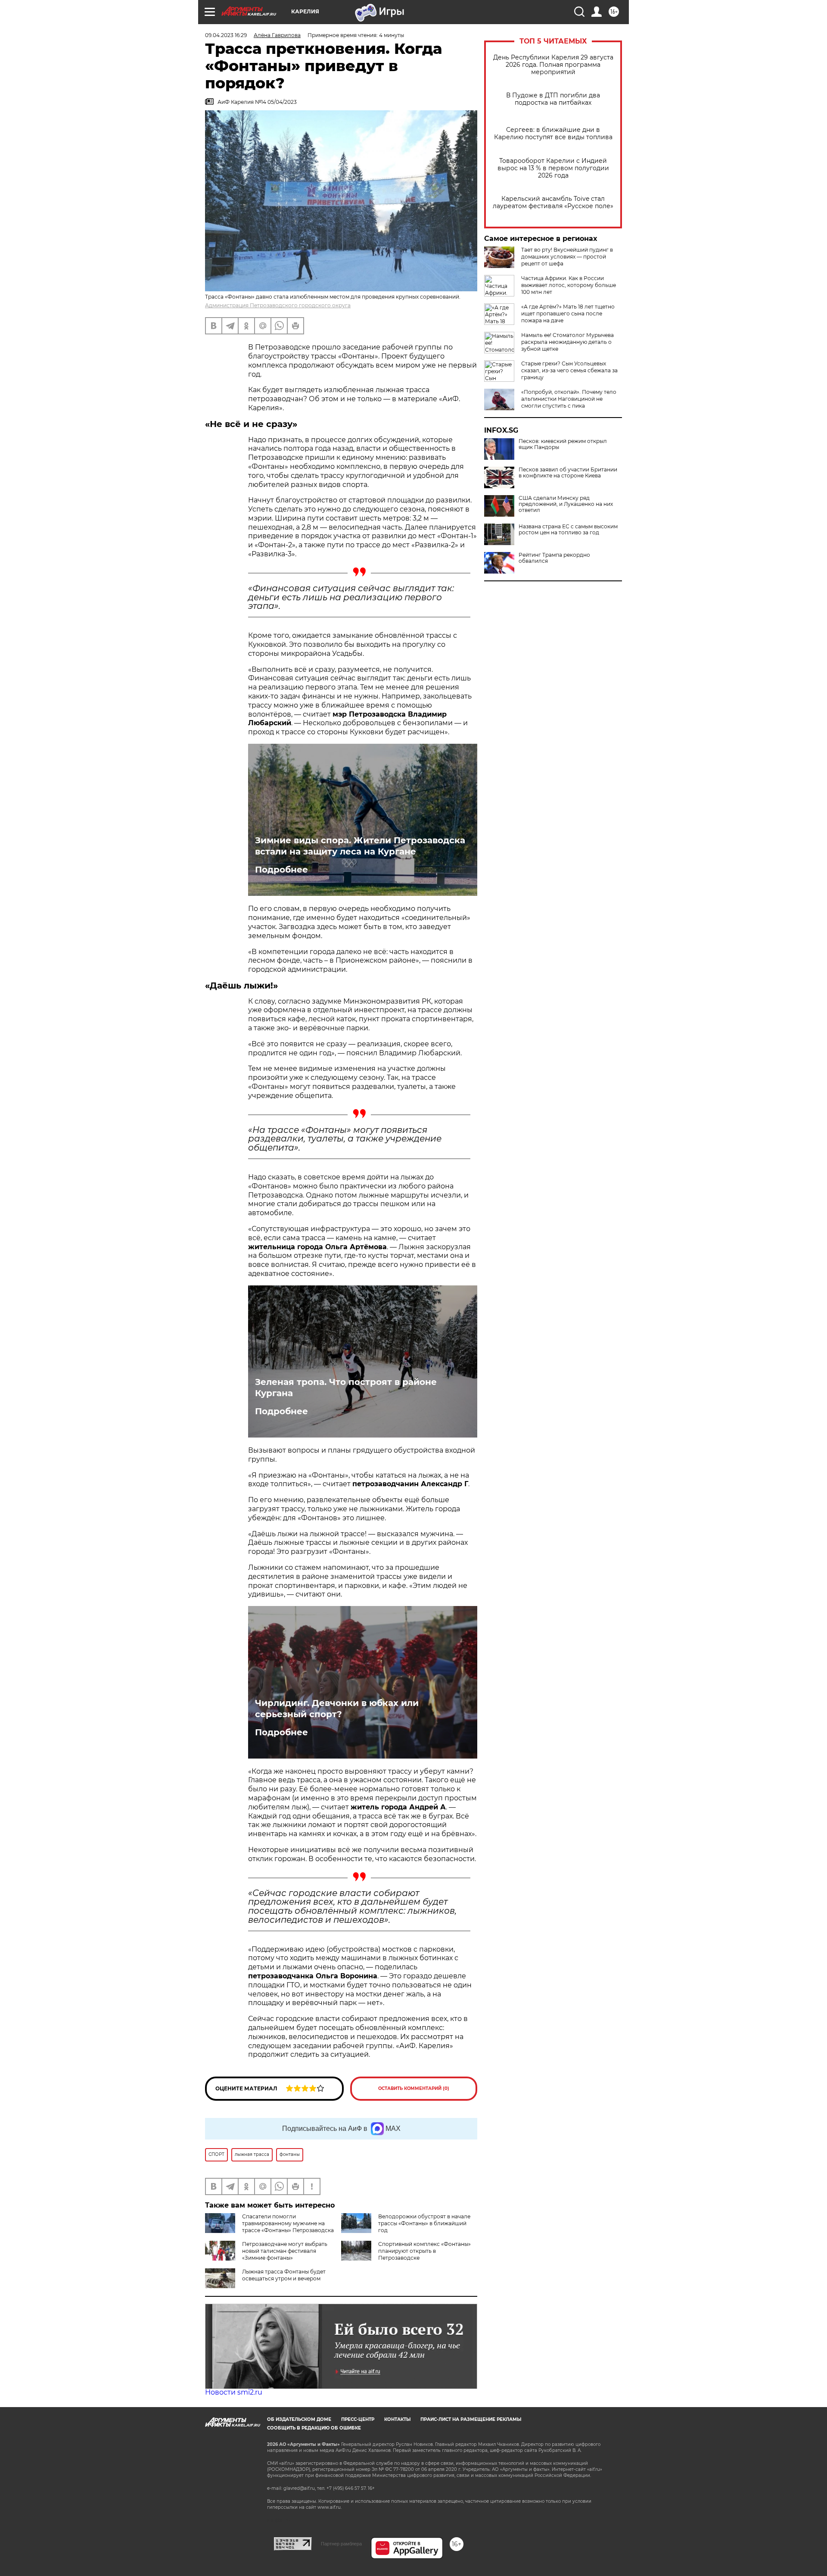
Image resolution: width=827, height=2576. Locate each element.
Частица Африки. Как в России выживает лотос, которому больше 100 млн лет (569, 285)
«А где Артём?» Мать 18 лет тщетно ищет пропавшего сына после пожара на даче (568, 313)
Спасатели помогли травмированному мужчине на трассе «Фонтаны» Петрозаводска (288, 2223)
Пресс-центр (358, 2419)
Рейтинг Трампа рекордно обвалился (554, 558)
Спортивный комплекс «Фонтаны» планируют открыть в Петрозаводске (424, 2251)
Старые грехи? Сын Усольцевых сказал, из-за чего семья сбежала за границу (569, 370)
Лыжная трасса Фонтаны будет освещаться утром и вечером (284, 2275)
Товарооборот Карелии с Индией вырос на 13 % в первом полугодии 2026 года (553, 168)
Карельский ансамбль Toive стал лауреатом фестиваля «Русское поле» (553, 203)
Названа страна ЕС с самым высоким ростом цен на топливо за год (568, 530)
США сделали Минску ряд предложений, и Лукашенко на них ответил (566, 504)
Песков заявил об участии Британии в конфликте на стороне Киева (568, 473)
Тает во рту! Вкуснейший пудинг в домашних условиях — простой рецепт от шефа (567, 257)
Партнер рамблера (341, 2544)
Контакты (397, 2419)
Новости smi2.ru (234, 2392)
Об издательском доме (299, 2419)
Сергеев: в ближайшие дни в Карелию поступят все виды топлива (553, 134)
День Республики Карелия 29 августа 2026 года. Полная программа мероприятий (553, 65)
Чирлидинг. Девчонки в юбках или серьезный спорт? (337, 1709)
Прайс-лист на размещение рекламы (471, 2419)
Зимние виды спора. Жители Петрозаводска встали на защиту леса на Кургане (360, 846)
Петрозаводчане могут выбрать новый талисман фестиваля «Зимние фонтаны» (285, 2251)
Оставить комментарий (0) (414, 2088)
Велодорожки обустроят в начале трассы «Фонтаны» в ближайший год (424, 2223)
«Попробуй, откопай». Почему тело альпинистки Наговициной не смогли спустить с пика (569, 399)
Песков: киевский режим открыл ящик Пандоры (563, 444)
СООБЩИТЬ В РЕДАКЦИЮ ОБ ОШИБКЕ (314, 2428)
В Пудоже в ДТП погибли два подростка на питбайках (553, 99)
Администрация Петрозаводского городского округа (278, 305)
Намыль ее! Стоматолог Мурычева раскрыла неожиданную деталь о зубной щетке (567, 342)
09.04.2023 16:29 (226, 35)
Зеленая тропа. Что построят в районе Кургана (346, 1388)
